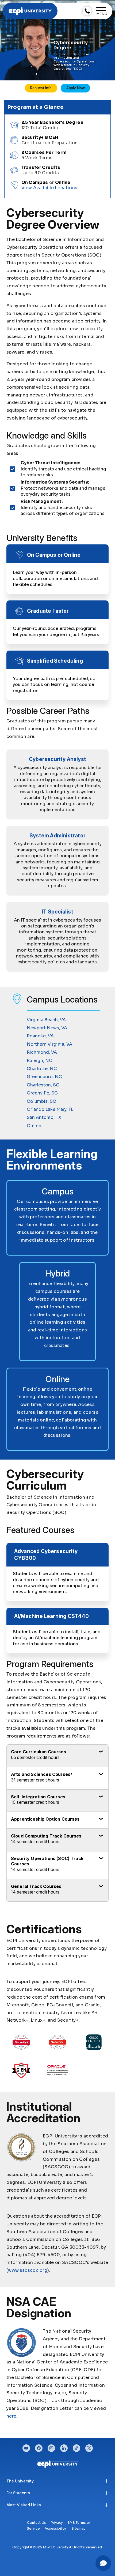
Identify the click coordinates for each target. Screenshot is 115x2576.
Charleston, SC (43, 1085)
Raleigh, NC (40, 1061)
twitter (89, 2447)
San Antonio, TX (44, 1117)
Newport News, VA (47, 1028)
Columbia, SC (41, 1101)
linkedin (64, 2447)
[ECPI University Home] (30, 11)
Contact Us (37, 2523)
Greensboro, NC (44, 1077)
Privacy (57, 2523)
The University (20, 2481)
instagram (51, 2447)
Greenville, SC (42, 1093)
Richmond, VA (42, 1052)
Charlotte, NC (42, 1069)
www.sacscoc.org (28, 2270)
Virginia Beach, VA (46, 1020)
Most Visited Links (24, 2505)
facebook (39, 2447)
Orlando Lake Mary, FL (50, 1109)
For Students (18, 2493)
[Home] (58, 2464)
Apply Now (76, 88)
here (11, 2416)
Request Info (41, 88)
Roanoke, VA (40, 1036)
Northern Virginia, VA (49, 1044)
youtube (26, 2447)
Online (34, 1126)
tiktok (76, 2447)
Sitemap (79, 2528)
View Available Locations (49, 188)
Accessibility (55, 2528)
